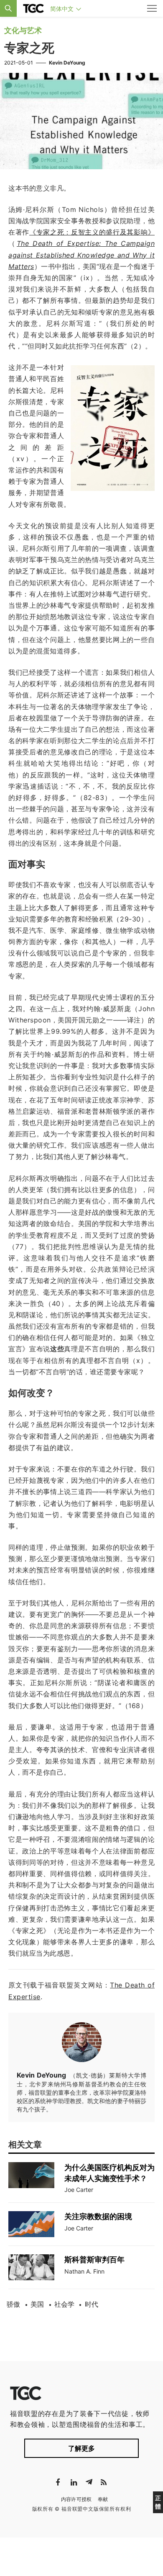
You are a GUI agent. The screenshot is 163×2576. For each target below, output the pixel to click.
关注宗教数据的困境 (98, 2216)
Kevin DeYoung (67, 63)
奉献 (103, 2499)
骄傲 (13, 2304)
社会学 (64, 2304)
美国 (37, 2304)
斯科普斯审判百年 (94, 2260)
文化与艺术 (23, 30)
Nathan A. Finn (84, 2271)
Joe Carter (79, 2190)
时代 (92, 2304)
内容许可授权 (76, 2499)
